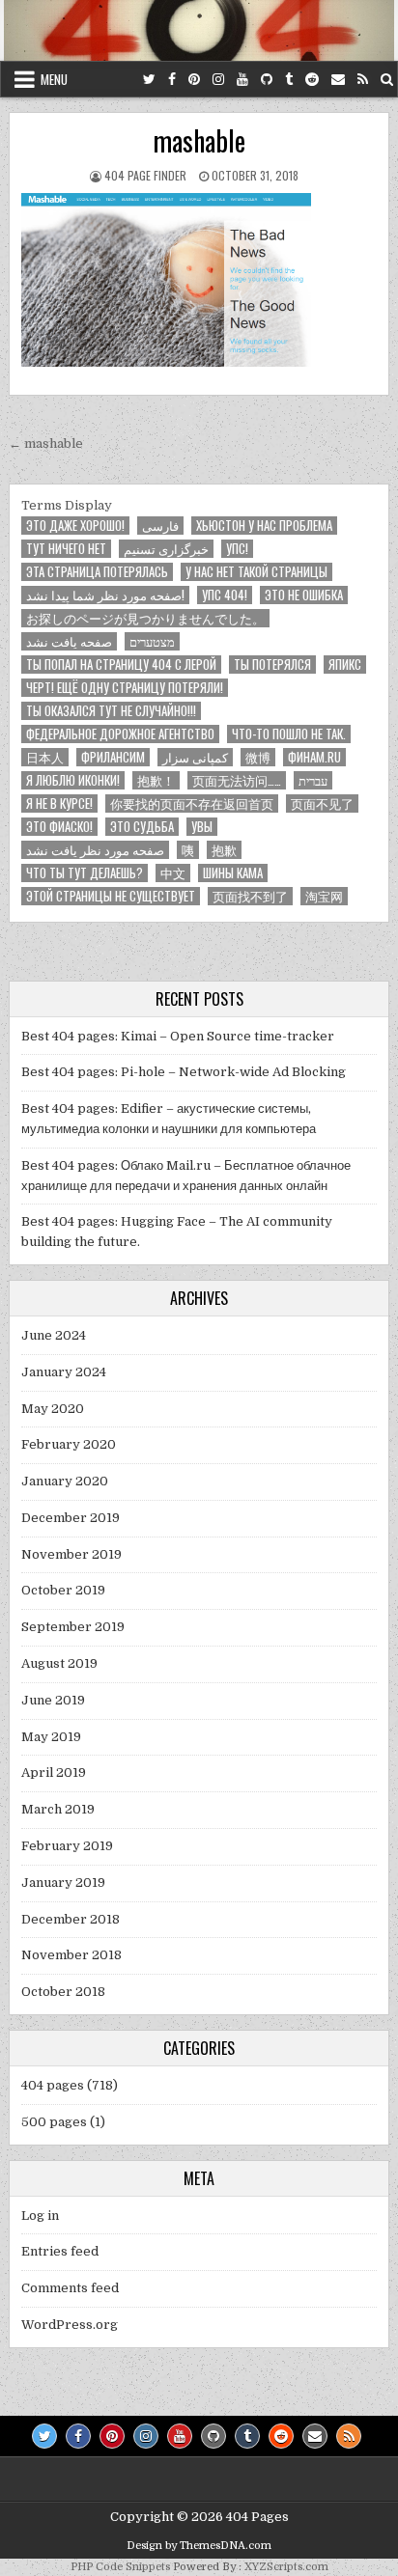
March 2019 (58, 1809)
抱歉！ (156, 780)
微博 (258, 757)
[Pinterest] (194, 80)
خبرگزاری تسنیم (166, 549)
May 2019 (51, 1737)
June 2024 (54, 1335)
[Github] (267, 80)
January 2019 (63, 1883)
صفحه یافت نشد (69, 641)
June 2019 (53, 1700)
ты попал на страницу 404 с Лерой (121, 665)
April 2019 (54, 1773)
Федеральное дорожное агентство (120, 734)
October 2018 (63, 1992)
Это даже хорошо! (75, 526)
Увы (202, 827)
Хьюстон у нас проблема (264, 526)
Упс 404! (225, 595)
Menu (54, 79)
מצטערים (152, 641)
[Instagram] (218, 80)
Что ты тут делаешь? (85, 873)
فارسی (160, 526)
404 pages (53, 2085)
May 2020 (53, 1409)
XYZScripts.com (286, 2567)
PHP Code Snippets (120, 2567)
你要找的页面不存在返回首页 (192, 803)
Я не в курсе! (59, 803)
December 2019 (71, 1518)
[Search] (387, 80)
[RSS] (363, 80)
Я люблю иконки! (73, 780)
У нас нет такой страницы (256, 572)
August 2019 (59, 1663)
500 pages (54, 2122)
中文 (173, 873)
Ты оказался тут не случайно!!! (111, 711)
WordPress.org (70, 2325)
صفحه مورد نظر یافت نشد (95, 850)
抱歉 (224, 850)
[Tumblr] (289, 80)
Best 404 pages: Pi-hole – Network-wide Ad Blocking (184, 1072)
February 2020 (69, 1444)
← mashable (46, 443)
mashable (199, 140)
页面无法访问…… (237, 780)
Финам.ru (314, 757)
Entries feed (60, 2251)
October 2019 (63, 1590)
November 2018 (71, 1955)
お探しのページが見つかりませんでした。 (145, 618)
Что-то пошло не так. (289, 734)
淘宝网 (324, 896)
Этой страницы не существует (111, 896)
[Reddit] (312, 80)
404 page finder (145, 175)
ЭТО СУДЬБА (142, 827)
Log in (40, 2216)
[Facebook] (172, 80)
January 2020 (65, 1481)
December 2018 (71, 1919)
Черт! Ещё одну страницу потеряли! (125, 688)
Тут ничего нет (66, 549)
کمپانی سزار (195, 757)
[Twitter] (149, 80)
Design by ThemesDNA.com (199, 2546)
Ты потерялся (272, 665)
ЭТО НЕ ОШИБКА (304, 595)
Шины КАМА (233, 873)
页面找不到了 (250, 896)
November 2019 (71, 1554)
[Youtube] (242, 80)
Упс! (237, 549)
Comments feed (70, 2288)
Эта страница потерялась (97, 572)
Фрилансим (113, 757)
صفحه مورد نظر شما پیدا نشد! (105, 595)
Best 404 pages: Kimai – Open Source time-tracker (178, 1036)
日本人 (45, 757)
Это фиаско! (59, 827)
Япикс (345, 665)
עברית (313, 780)
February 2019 (67, 1846)
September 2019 (73, 1627)
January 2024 (64, 1372)
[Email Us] (338, 80)
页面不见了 (322, 803)
